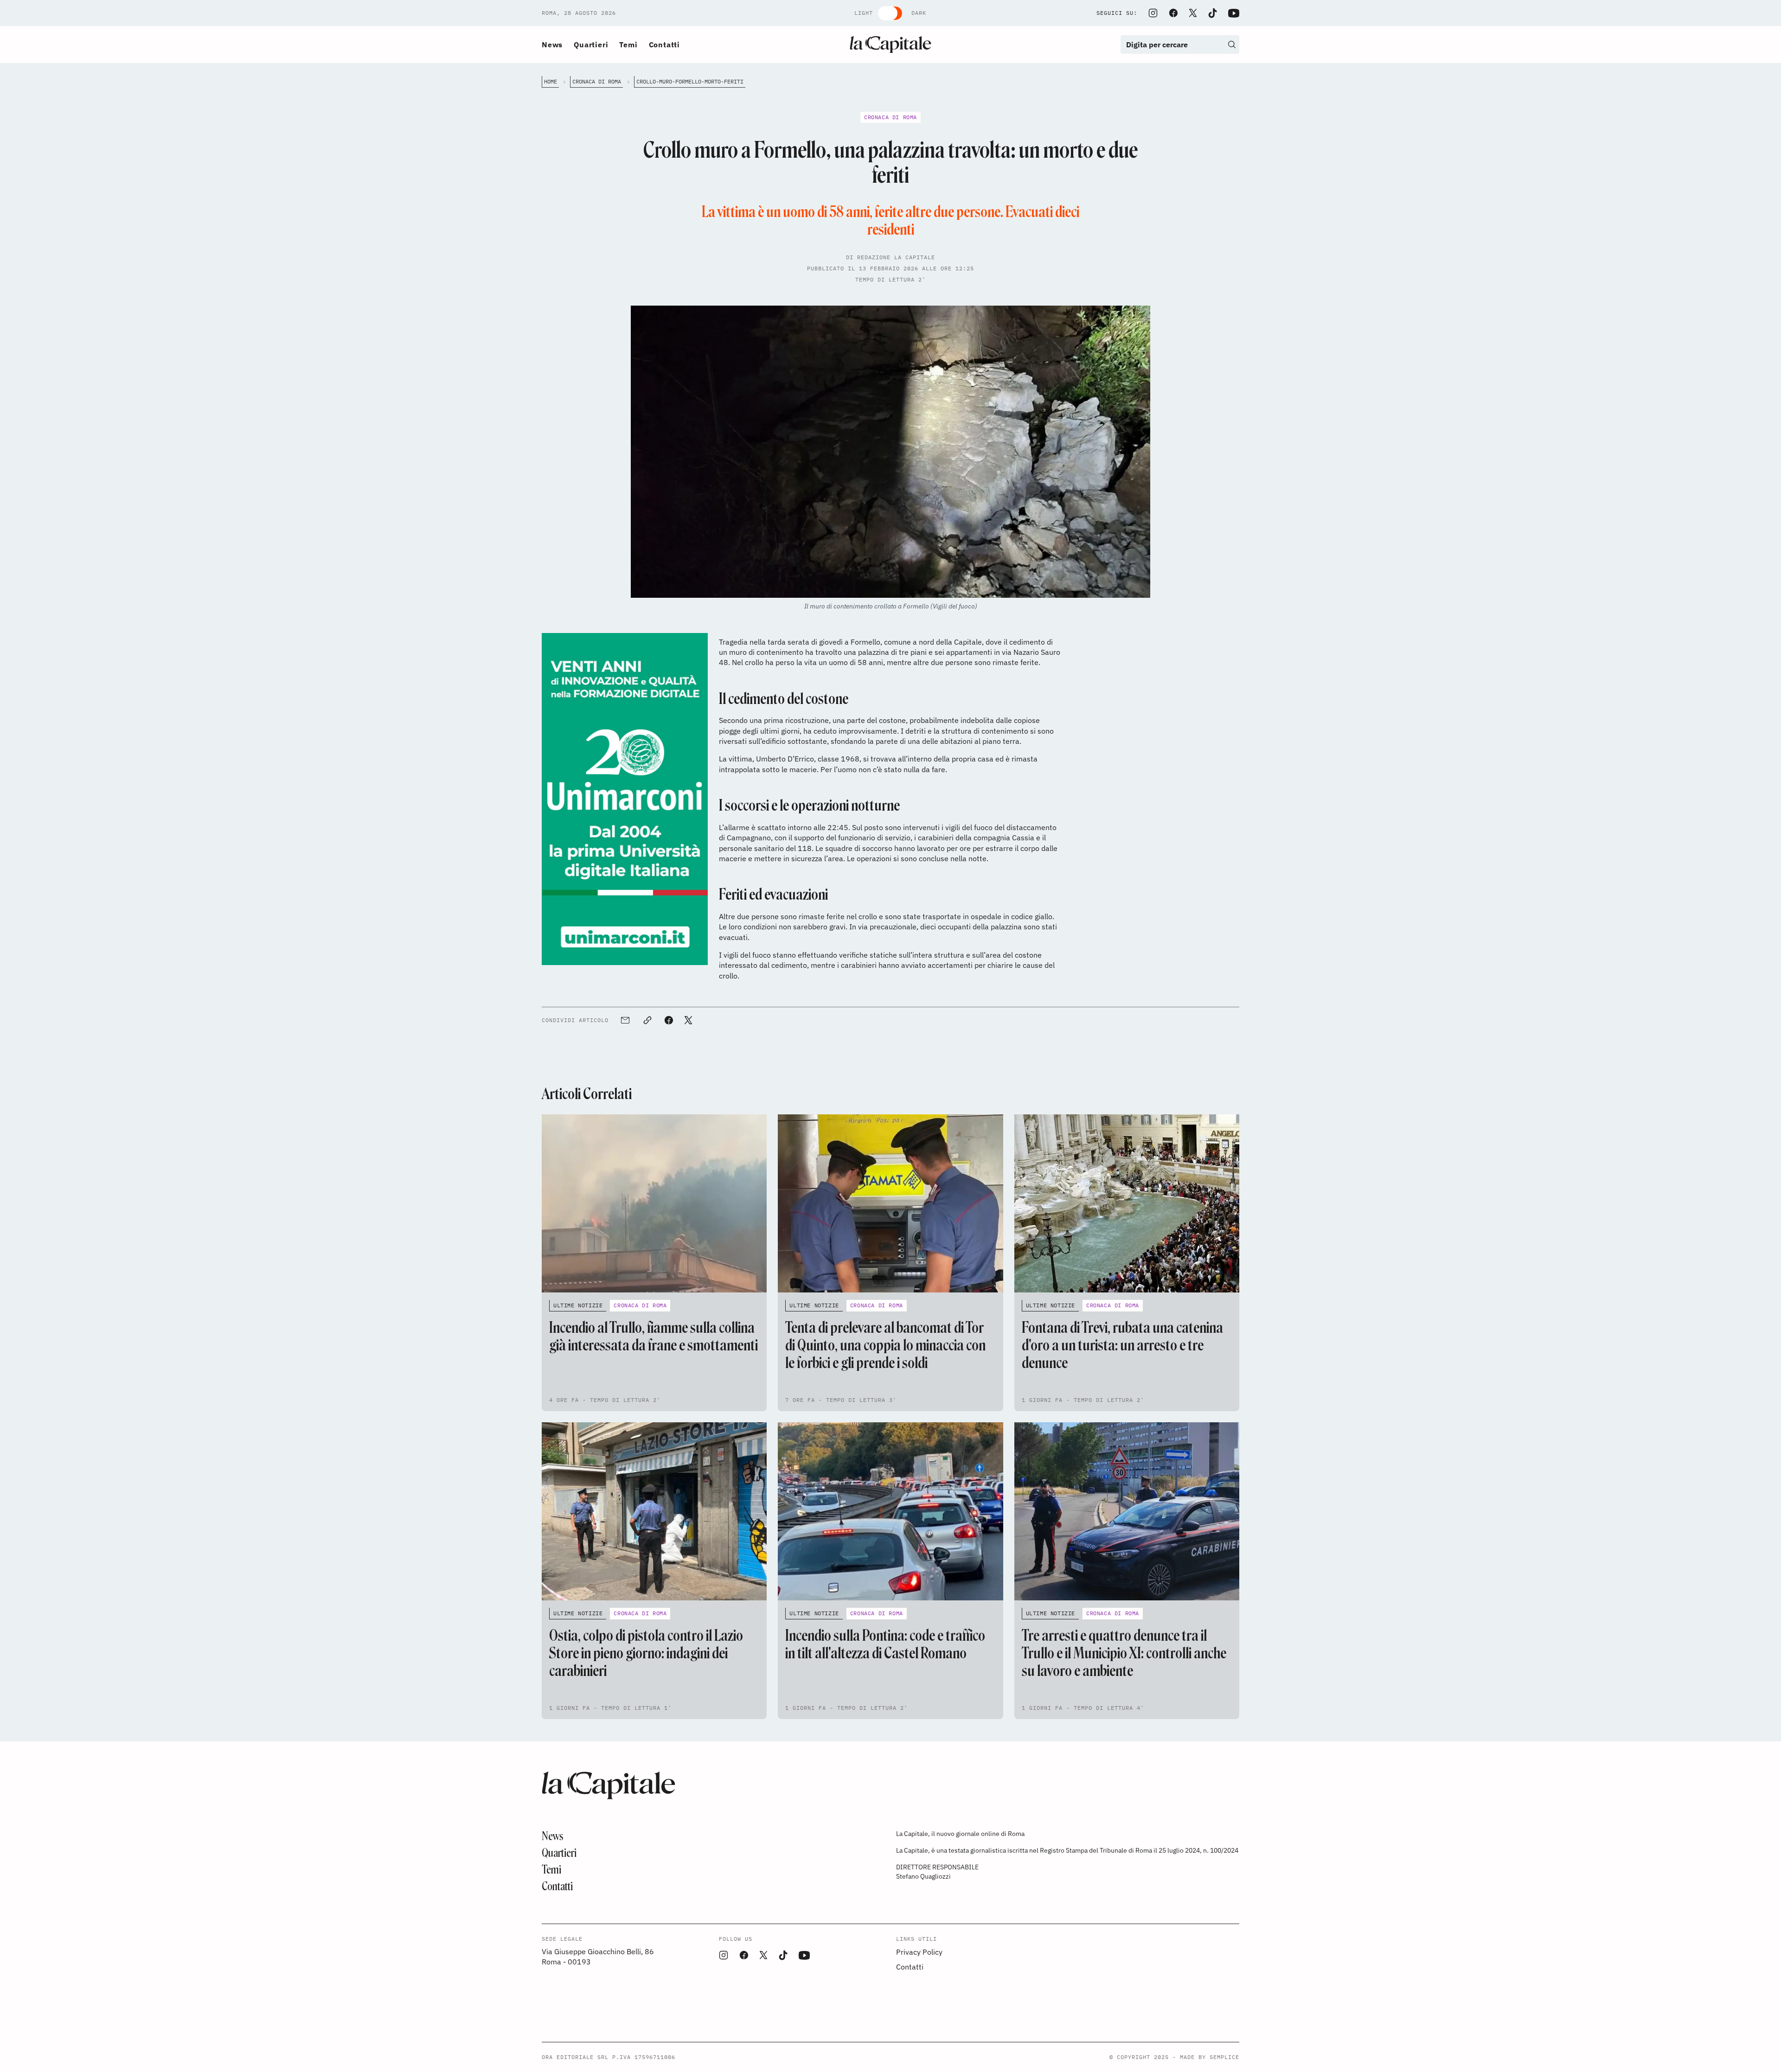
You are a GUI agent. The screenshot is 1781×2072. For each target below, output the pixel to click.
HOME (551, 81)
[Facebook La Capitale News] (1173, 13)
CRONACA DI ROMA (597, 81)
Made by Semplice (1210, 2057)
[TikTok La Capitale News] (1212, 13)
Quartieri (591, 45)
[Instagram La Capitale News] (1153, 13)
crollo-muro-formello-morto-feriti (690, 81)
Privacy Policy (919, 1952)
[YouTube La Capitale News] (1234, 13)
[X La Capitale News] (1193, 13)
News (552, 45)
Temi (628, 45)
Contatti (664, 45)
